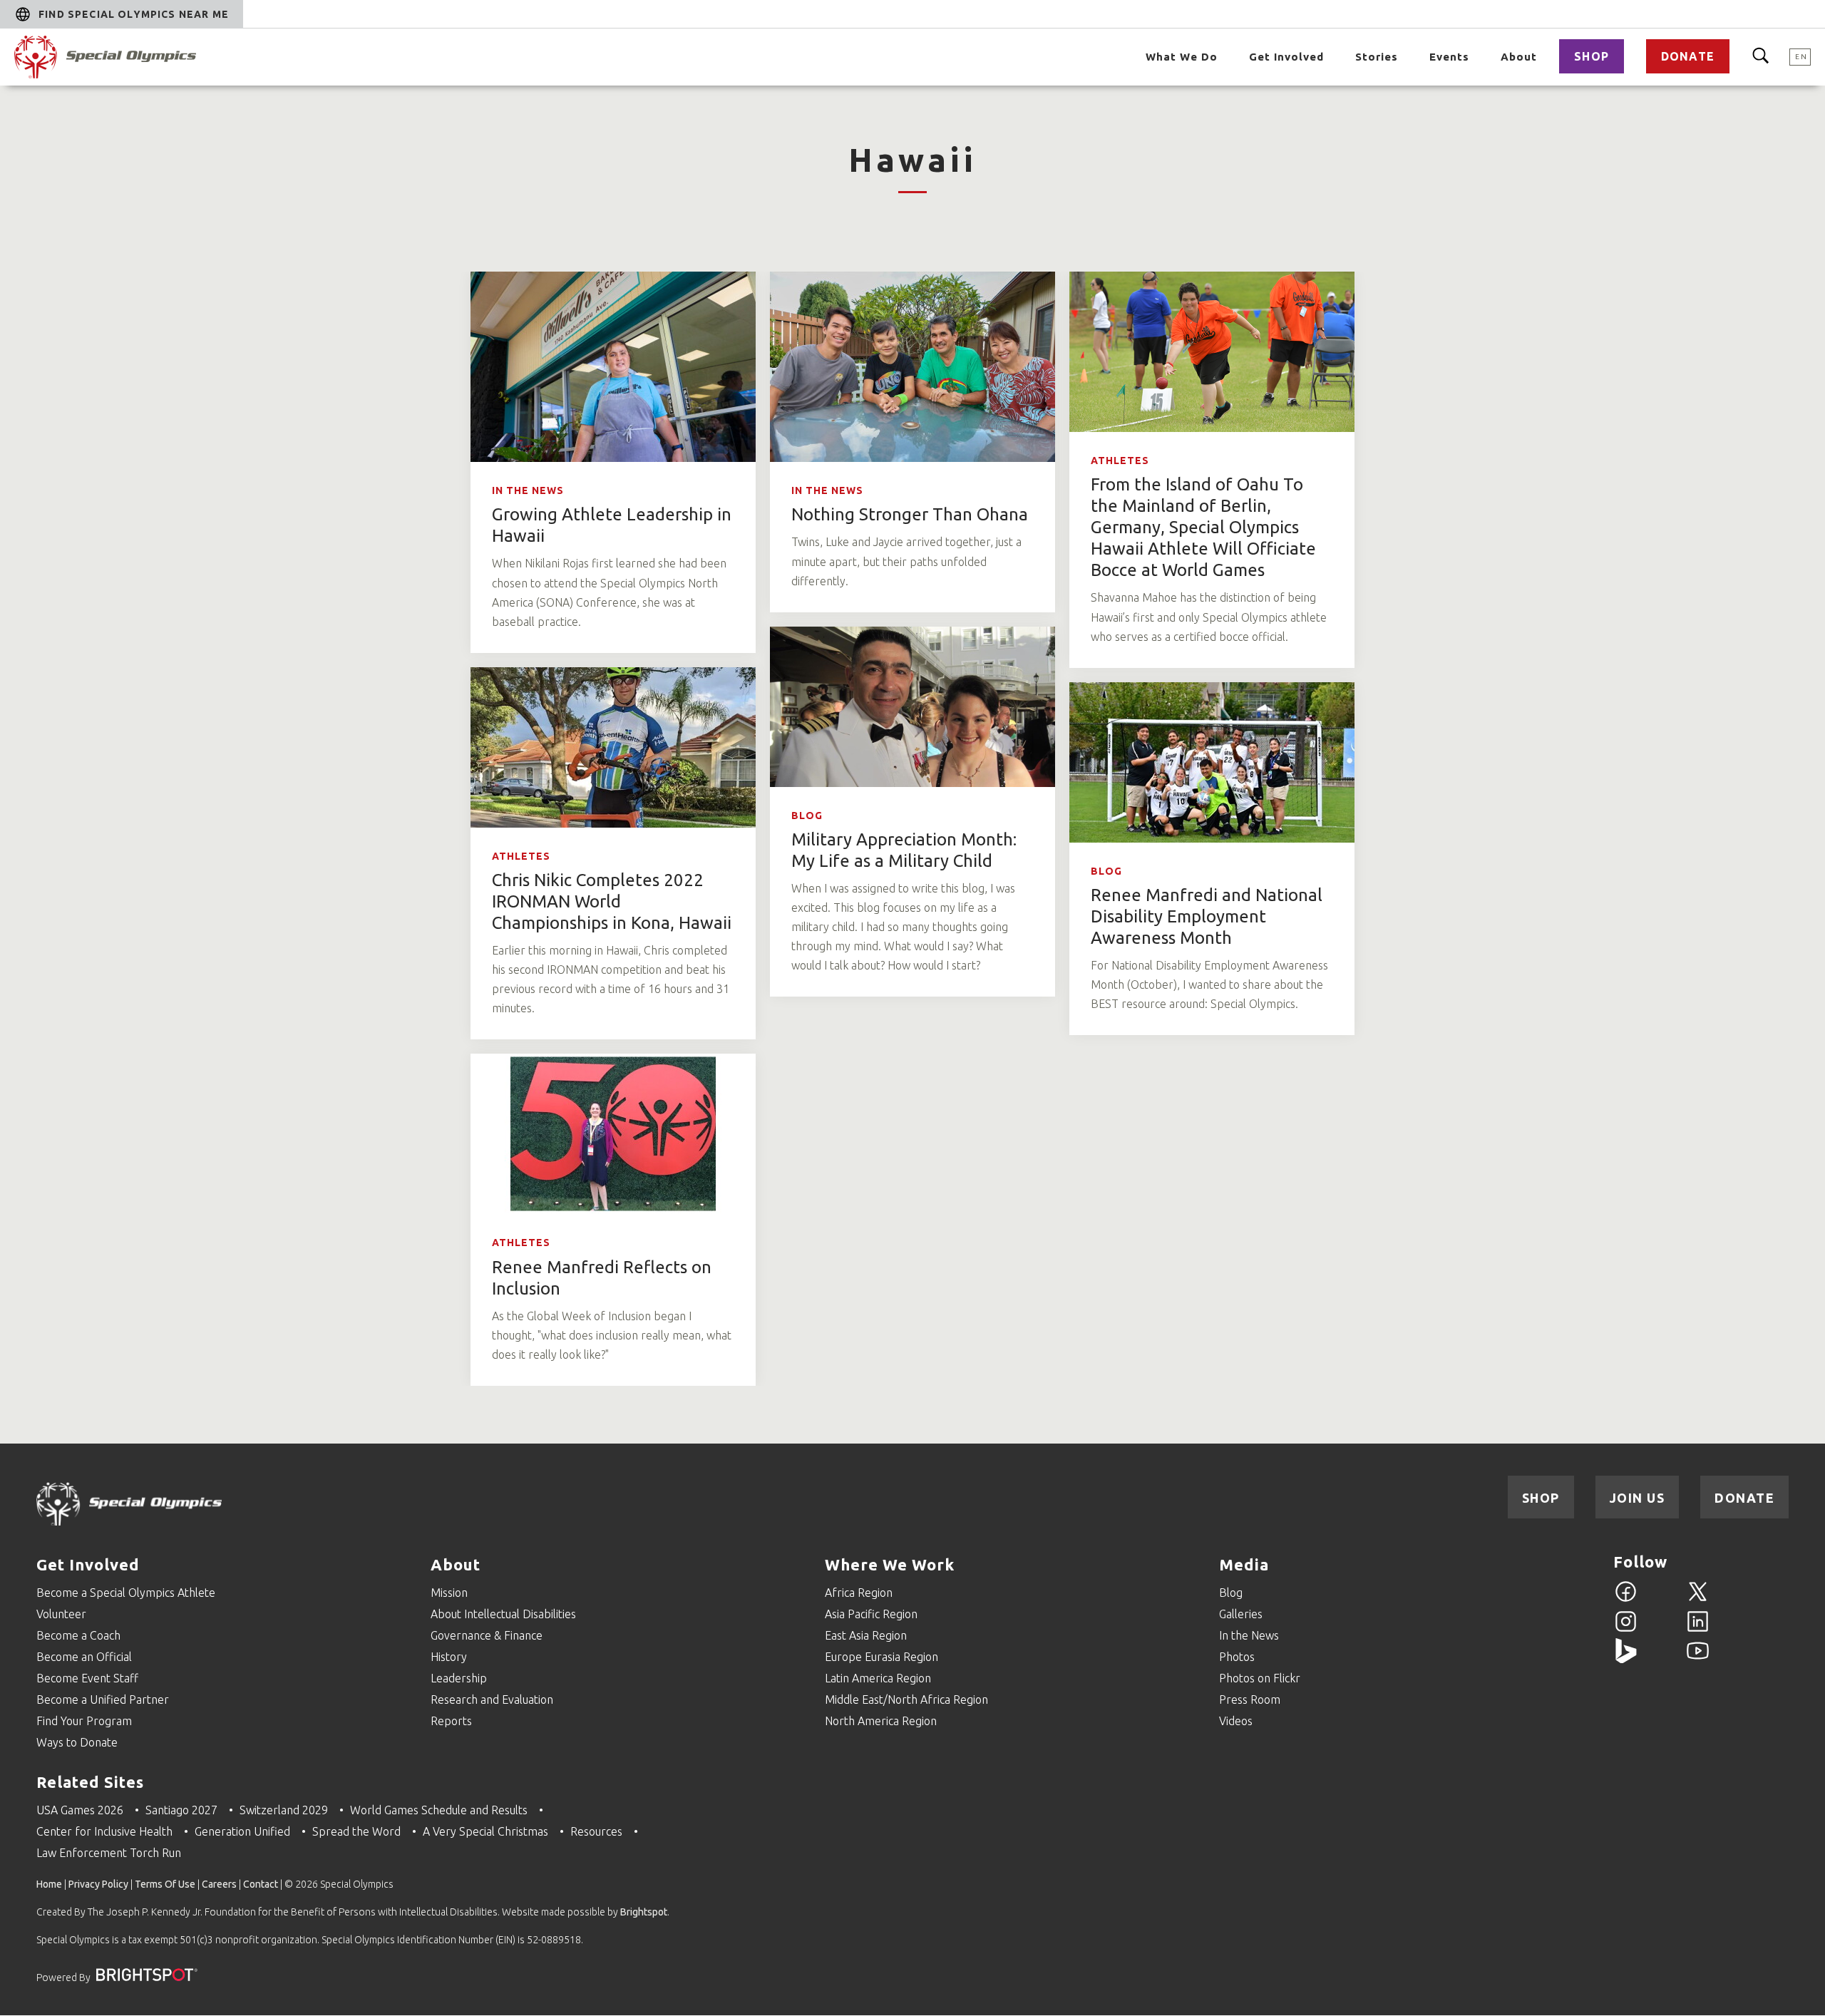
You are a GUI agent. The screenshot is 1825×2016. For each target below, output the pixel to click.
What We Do (1182, 57)
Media (1244, 1564)
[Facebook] (1626, 1600)
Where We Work (890, 1564)
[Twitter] (1698, 1600)
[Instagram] (1626, 1630)
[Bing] (1626, 1659)
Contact (261, 1884)
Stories (1377, 57)
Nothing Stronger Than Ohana (910, 514)
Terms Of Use (165, 1884)
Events (1449, 57)
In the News (528, 490)
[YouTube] (1698, 1659)
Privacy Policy (98, 1884)
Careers (219, 1884)
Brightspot (644, 1912)
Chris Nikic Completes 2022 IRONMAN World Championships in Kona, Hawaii (612, 901)
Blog (807, 816)
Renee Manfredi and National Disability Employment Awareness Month (1207, 916)
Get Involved (1286, 57)
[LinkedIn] (1698, 1630)
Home (49, 1884)
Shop (1592, 56)
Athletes (1120, 461)
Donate (1688, 56)
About (1519, 57)
